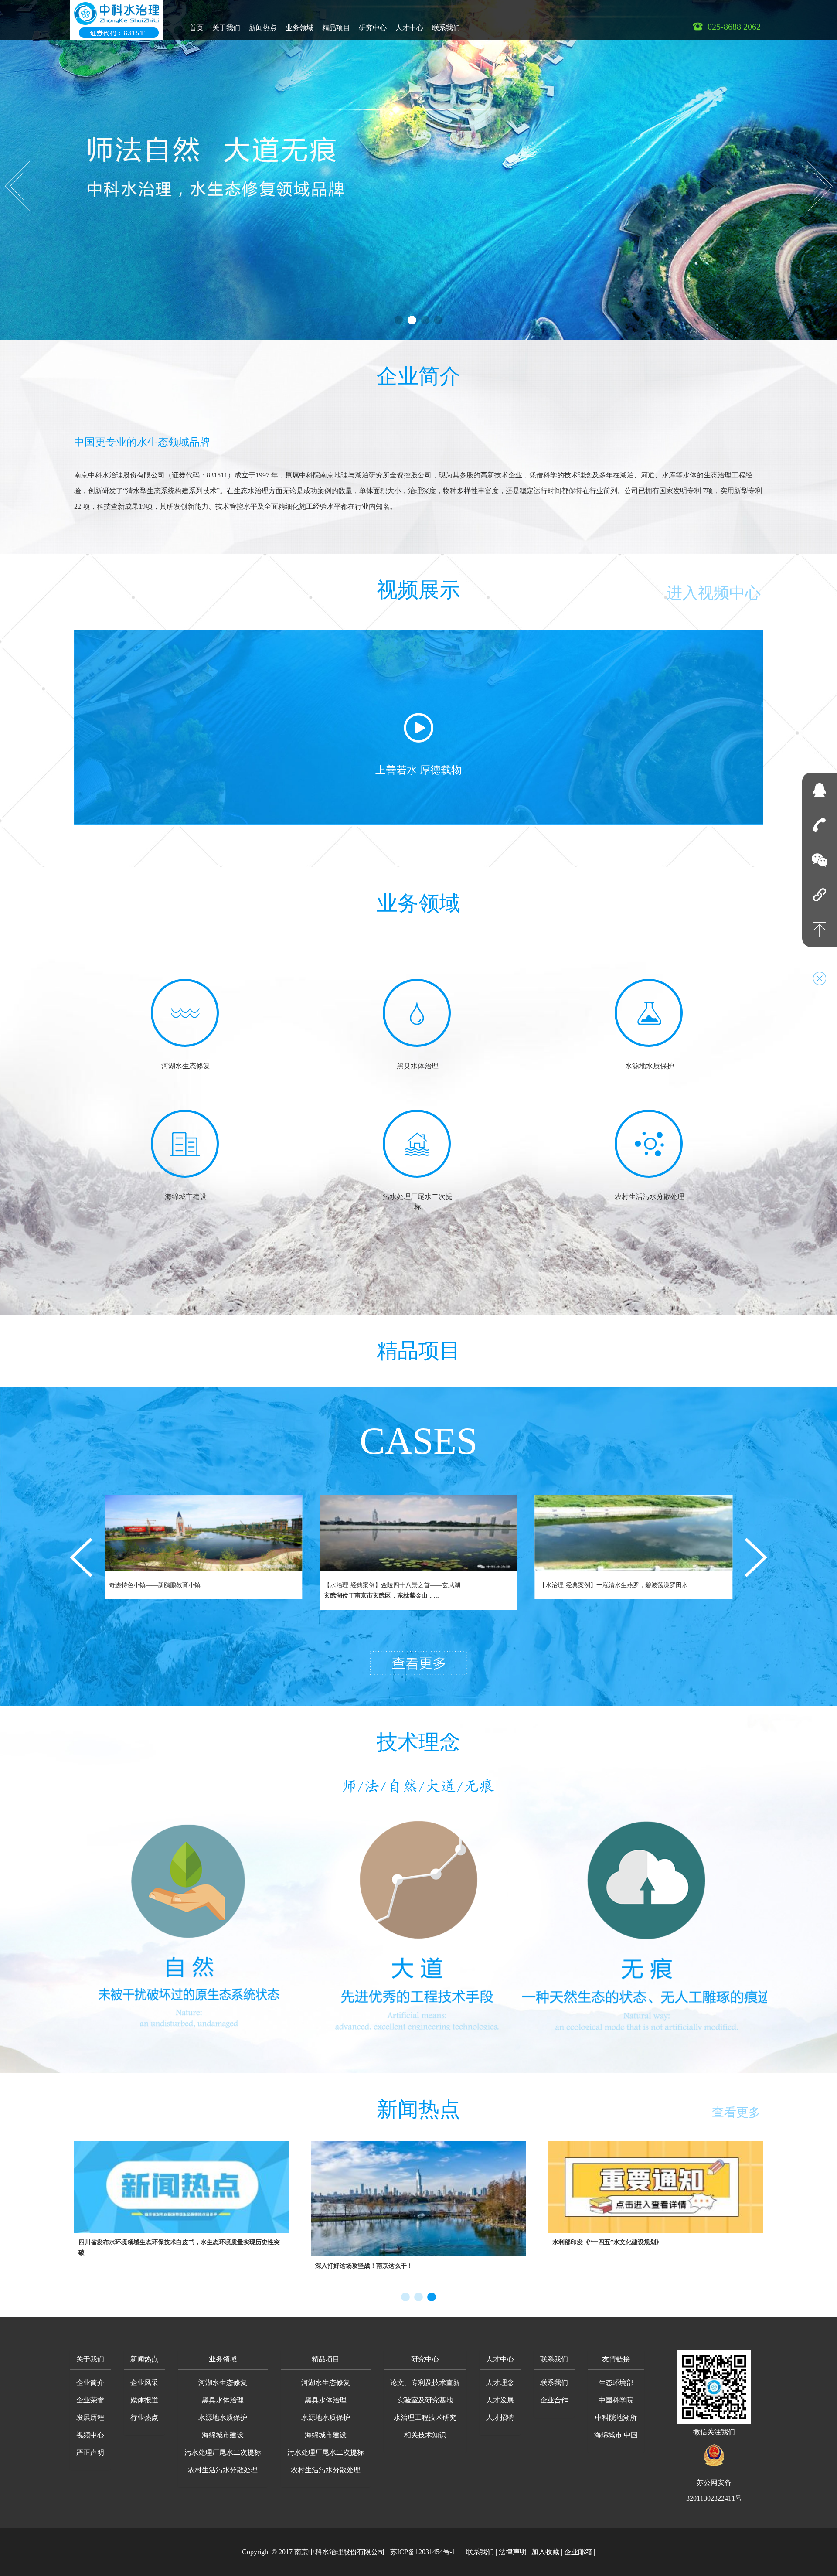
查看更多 (736, 2112)
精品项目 (336, 28)
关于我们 (226, 28)
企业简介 (418, 376)
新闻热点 (263, 28)
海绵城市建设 (223, 2435)
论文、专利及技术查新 (425, 2383)
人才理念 (500, 2383)
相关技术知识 (425, 2435)
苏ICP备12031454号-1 (423, 2552)
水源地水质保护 (223, 2418)
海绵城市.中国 (616, 2435)
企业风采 (144, 2383)
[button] (90, 2360)
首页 (197, 28)
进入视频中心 (714, 593)
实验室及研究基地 (425, 2400)
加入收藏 (545, 2552)
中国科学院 (616, 2400)
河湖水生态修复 (223, 2383)
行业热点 (144, 2418)
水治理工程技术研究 (425, 2418)
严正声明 (90, 2452)
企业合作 (554, 2400)
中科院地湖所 (616, 2418)
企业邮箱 (578, 2552)
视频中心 (90, 2435)
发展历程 (90, 2418)
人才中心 (409, 28)
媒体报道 (144, 2400)
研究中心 (373, 28)
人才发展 (500, 2400)
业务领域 (299, 28)
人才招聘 (500, 2418)
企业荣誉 (90, 2400)
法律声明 (513, 2552)
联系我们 (446, 28)
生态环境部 (616, 2383)
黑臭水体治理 (223, 2400)
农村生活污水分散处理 (223, 2470)
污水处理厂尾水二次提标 (223, 2452)
